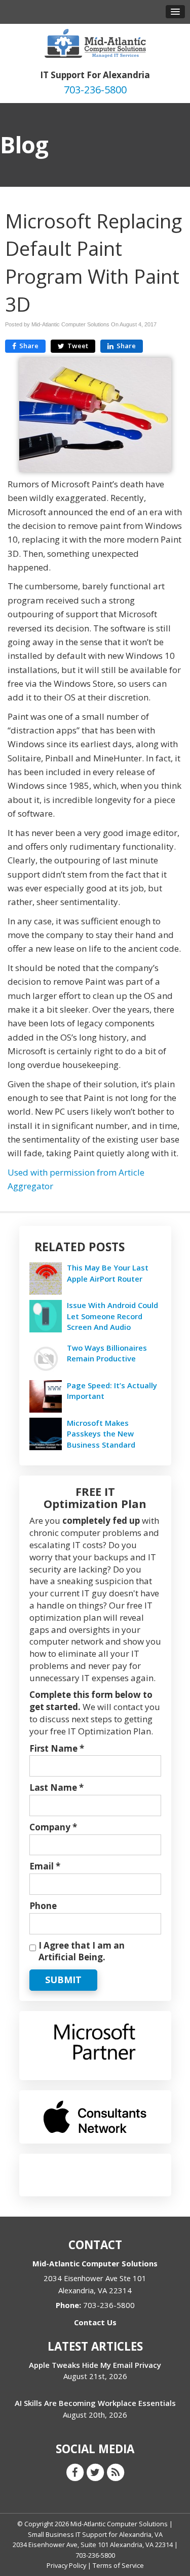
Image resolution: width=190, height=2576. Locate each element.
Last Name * (56, 1787)
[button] (175, 12)
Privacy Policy (66, 2565)
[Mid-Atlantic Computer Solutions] (95, 42)
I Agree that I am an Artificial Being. (82, 1951)
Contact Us (95, 2322)
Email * (45, 1866)
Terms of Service (118, 2565)
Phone (43, 1906)
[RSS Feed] (116, 2472)
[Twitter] (95, 2472)
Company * (53, 1827)
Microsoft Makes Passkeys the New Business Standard (101, 1433)
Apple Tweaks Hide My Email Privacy (95, 2365)
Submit (63, 1980)
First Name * (57, 1748)
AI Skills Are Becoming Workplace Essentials (95, 2403)
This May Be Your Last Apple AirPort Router (108, 1273)
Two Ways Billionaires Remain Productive (107, 1353)
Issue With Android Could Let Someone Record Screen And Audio (112, 1316)
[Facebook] (75, 2472)
